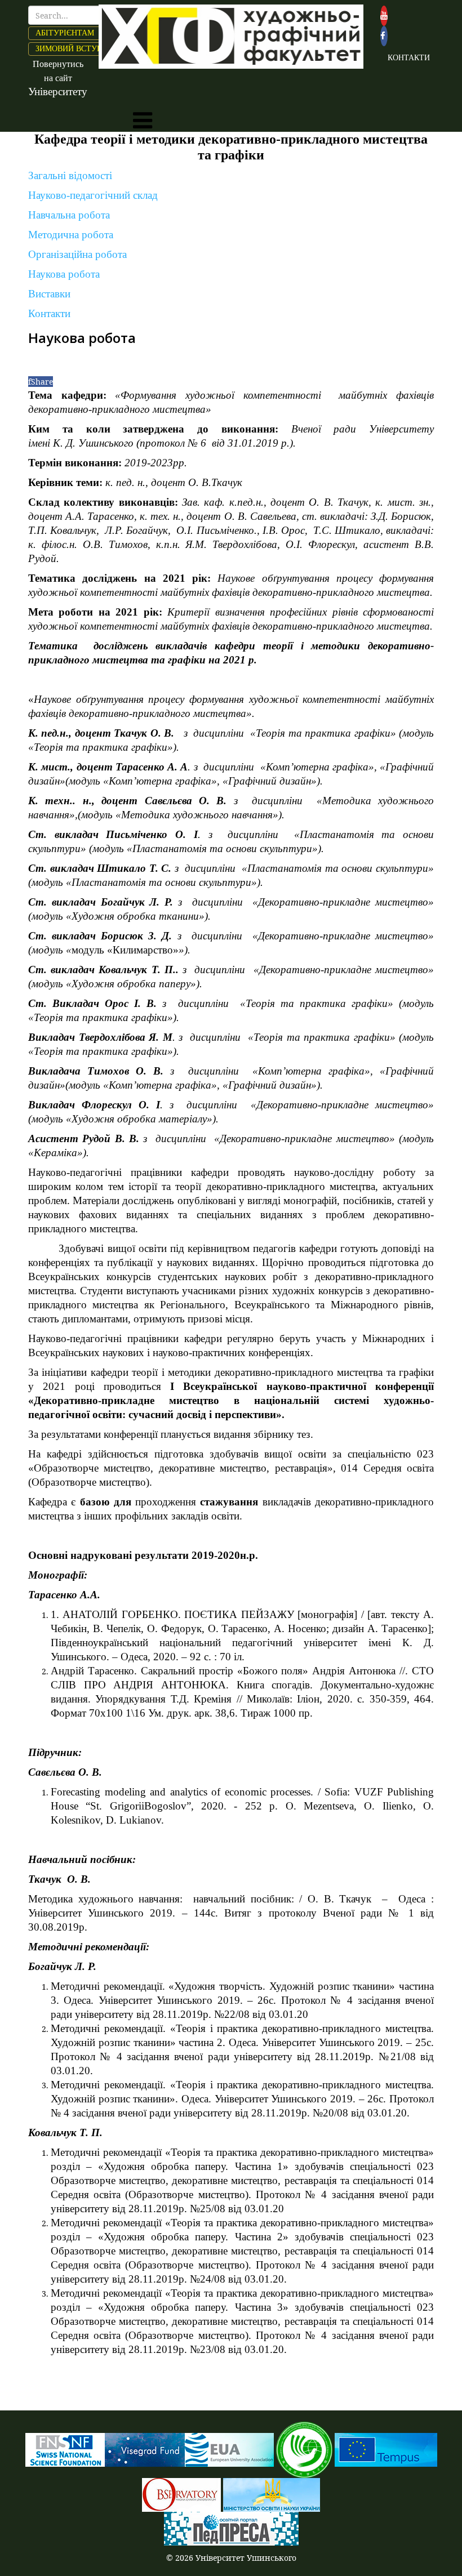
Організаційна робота (77, 254)
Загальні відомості (70, 175)
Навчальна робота (69, 215)
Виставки (49, 294)
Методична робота (71, 235)
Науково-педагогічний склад (93, 195)
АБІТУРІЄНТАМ (65, 33)
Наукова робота (64, 274)
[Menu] (143, 121)
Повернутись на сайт (58, 78)
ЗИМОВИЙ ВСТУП (69, 49)
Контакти (49, 313)
